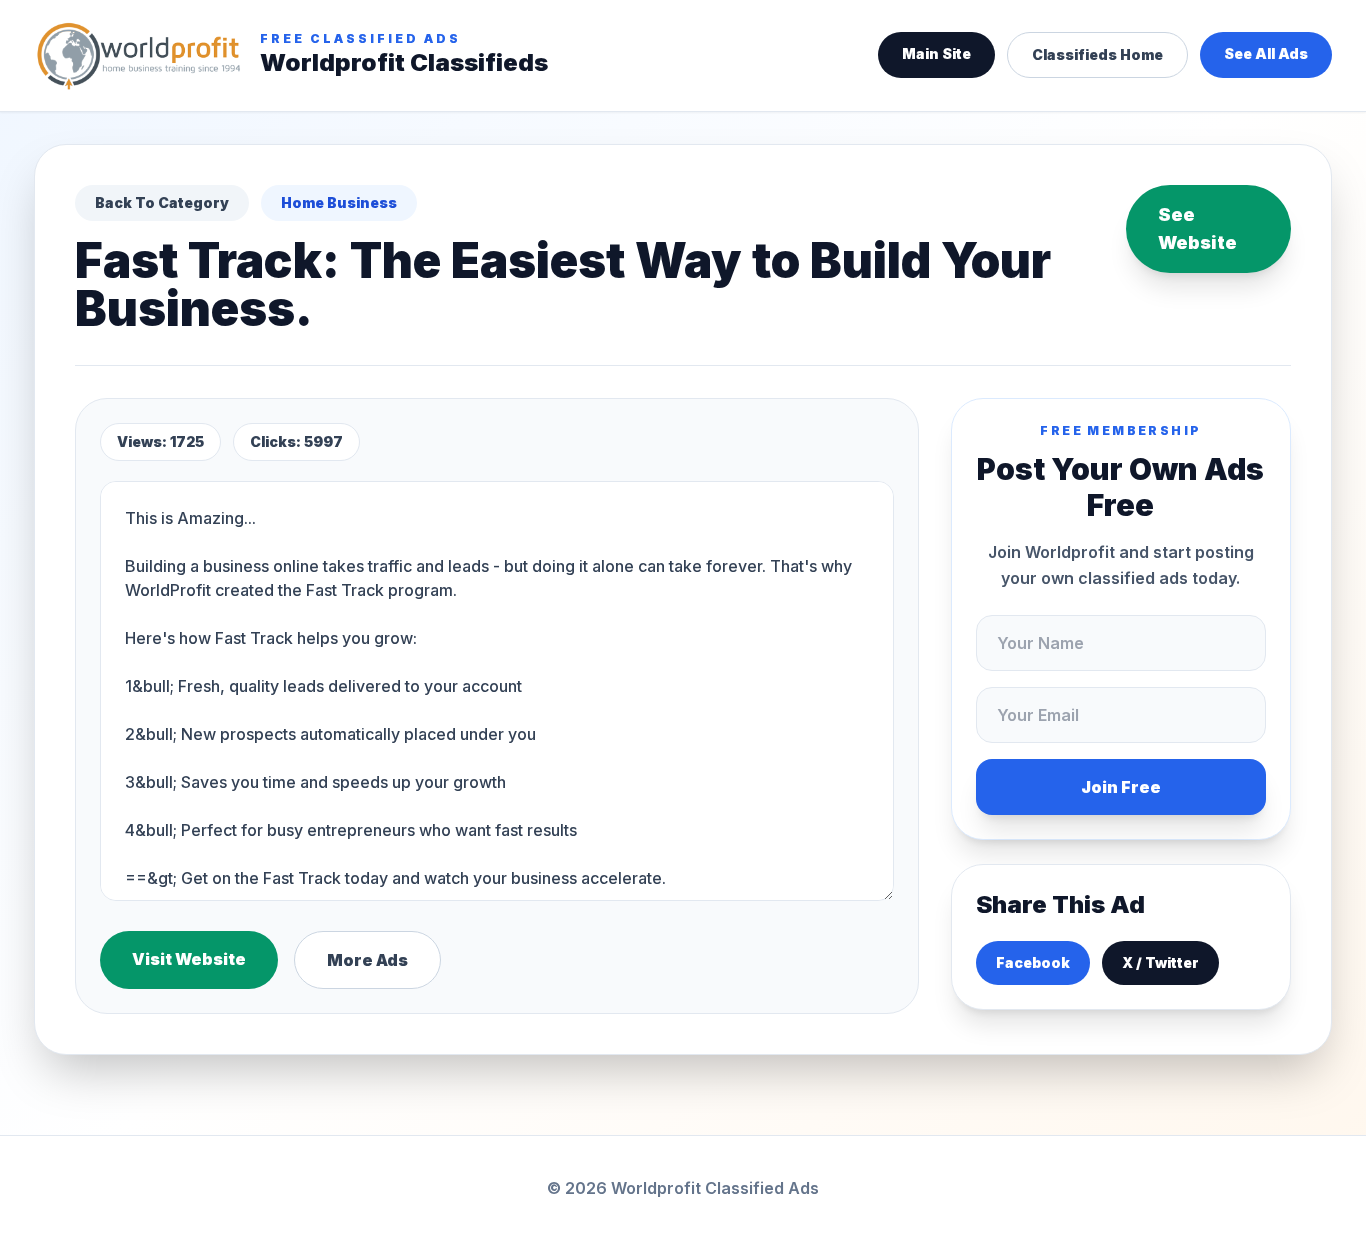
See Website (1197, 228)
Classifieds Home (1097, 54)
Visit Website (189, 959)
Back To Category (162, 202)
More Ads (367, 960)
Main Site (936, 53)
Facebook (1033, 962)
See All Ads (1266, 53)
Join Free (1121, 787)
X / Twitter (1160, 962)
